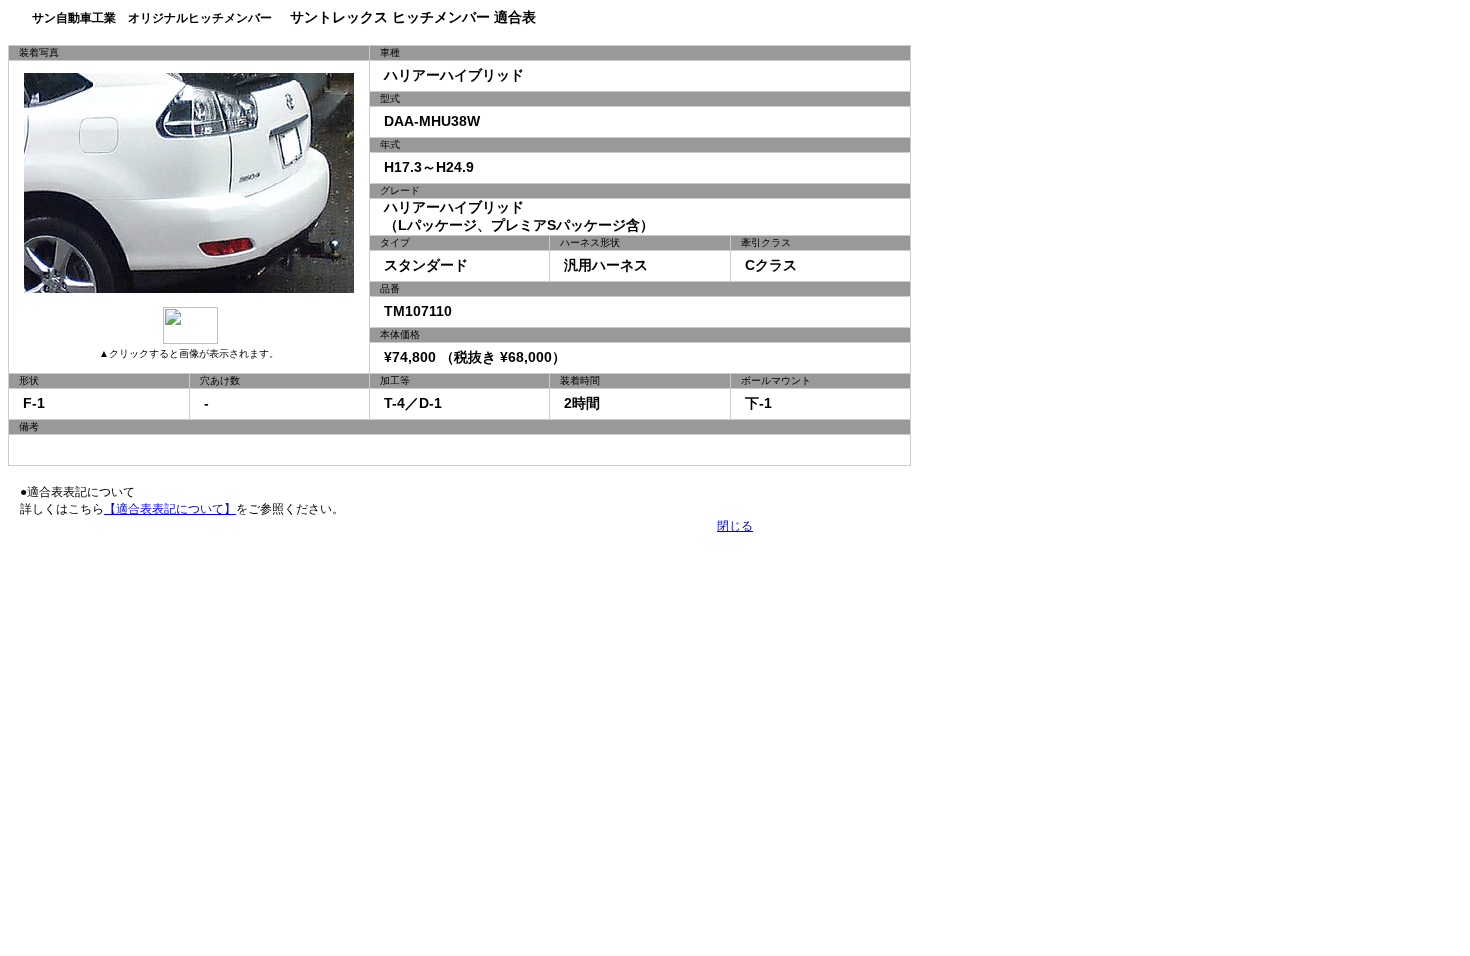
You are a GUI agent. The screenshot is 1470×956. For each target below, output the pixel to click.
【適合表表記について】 (170, 509)
